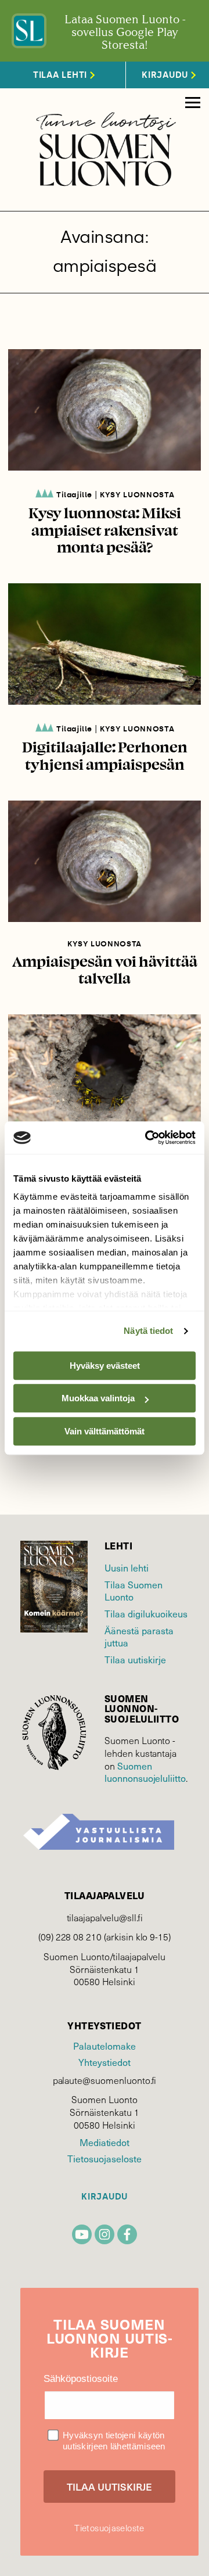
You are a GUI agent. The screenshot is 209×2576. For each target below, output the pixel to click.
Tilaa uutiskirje (135, 1660)
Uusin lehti (127, 1568)
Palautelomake (104, 2046)
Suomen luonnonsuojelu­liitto (145, 1772)
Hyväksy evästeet (105, 1366)
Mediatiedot (105, 2142)
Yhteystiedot (104, 2062)
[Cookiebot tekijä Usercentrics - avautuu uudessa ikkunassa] (147, 1138)
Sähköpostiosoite (81, 2379)
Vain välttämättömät (105, 1431)
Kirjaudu (105, 2197)
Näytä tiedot (148, 1331)
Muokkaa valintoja (98, 1398)
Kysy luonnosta (137, 495)
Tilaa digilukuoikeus (146, 1614)
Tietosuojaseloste (104, 2159)
